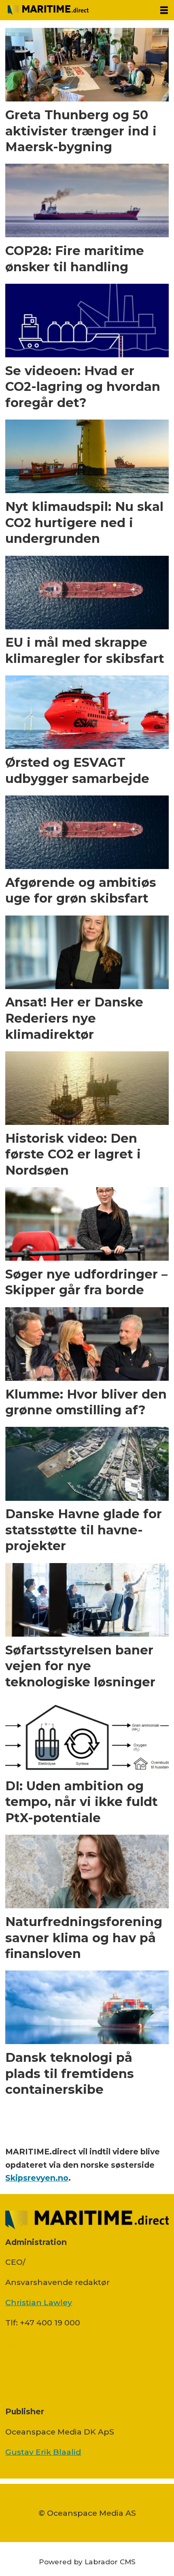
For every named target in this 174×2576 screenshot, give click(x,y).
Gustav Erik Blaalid (43, 2452)
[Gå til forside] (77, 10)
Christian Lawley (39, 2302)
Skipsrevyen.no (37, 2178)
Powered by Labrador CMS (87, 2562)
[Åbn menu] (164, 10)
